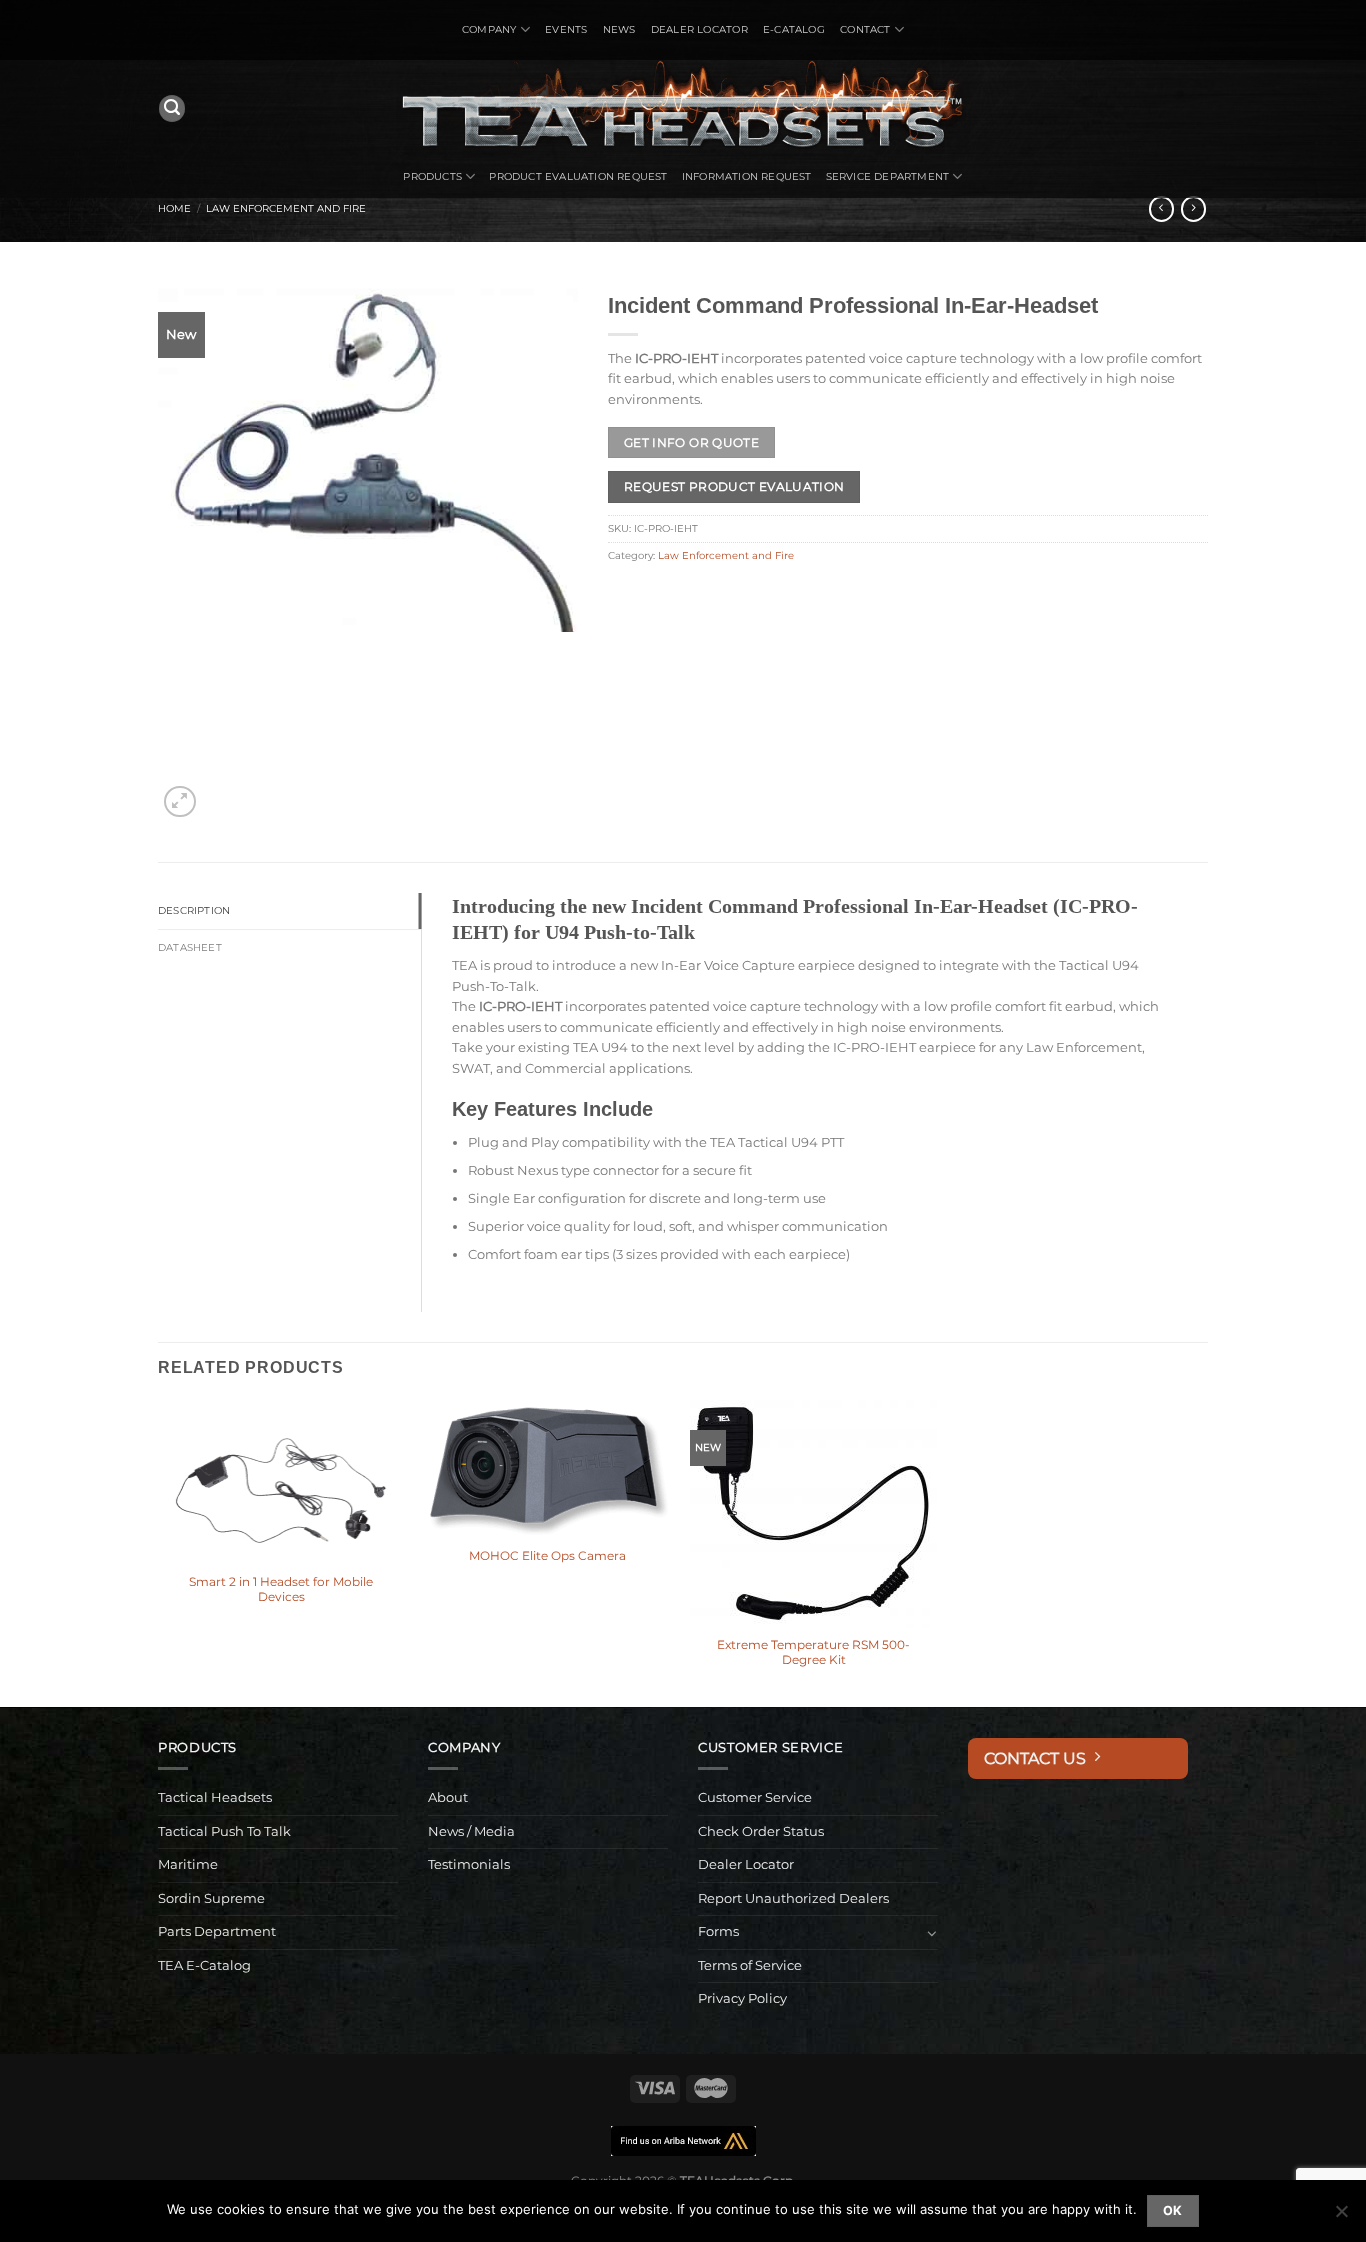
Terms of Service (750, 1965)
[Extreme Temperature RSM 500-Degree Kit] (813, 1514)
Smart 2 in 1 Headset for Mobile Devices (281, 1589)
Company (489, 29)
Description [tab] (194, 910)
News (619, 29)
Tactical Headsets (215, 1797)
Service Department (888, 176)
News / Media (471, 1831)
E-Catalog (794, 29)
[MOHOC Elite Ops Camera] (547, 1469)
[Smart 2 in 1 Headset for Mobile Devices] (281, 1482)
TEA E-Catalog (204, 1965)
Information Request (747, 176)
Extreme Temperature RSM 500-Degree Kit (813, 1652)
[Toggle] (932, 1933)
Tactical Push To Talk (224, 1831)
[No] (1341, 2217)
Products (432, 176)
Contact (865, 29)
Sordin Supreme (211, 1898)
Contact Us (1039, 1758)
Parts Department (217, 1931)
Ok (1173, 2210)
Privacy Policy (742, 1998)
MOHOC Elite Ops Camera (547, 1556)
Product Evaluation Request (578, 176)
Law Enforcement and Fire (286, 208)
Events (566, 29)
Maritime (188, 1864)
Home (174, 208)
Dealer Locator (699, 29)
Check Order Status (761, 1831)
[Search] (172, 108)
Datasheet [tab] (190, 947)
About (448, 1797)
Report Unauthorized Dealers (793, 1898)
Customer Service (755, 1797)
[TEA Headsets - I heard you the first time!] (683, 108)
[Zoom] (179, 801)
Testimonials (469, 1864)
